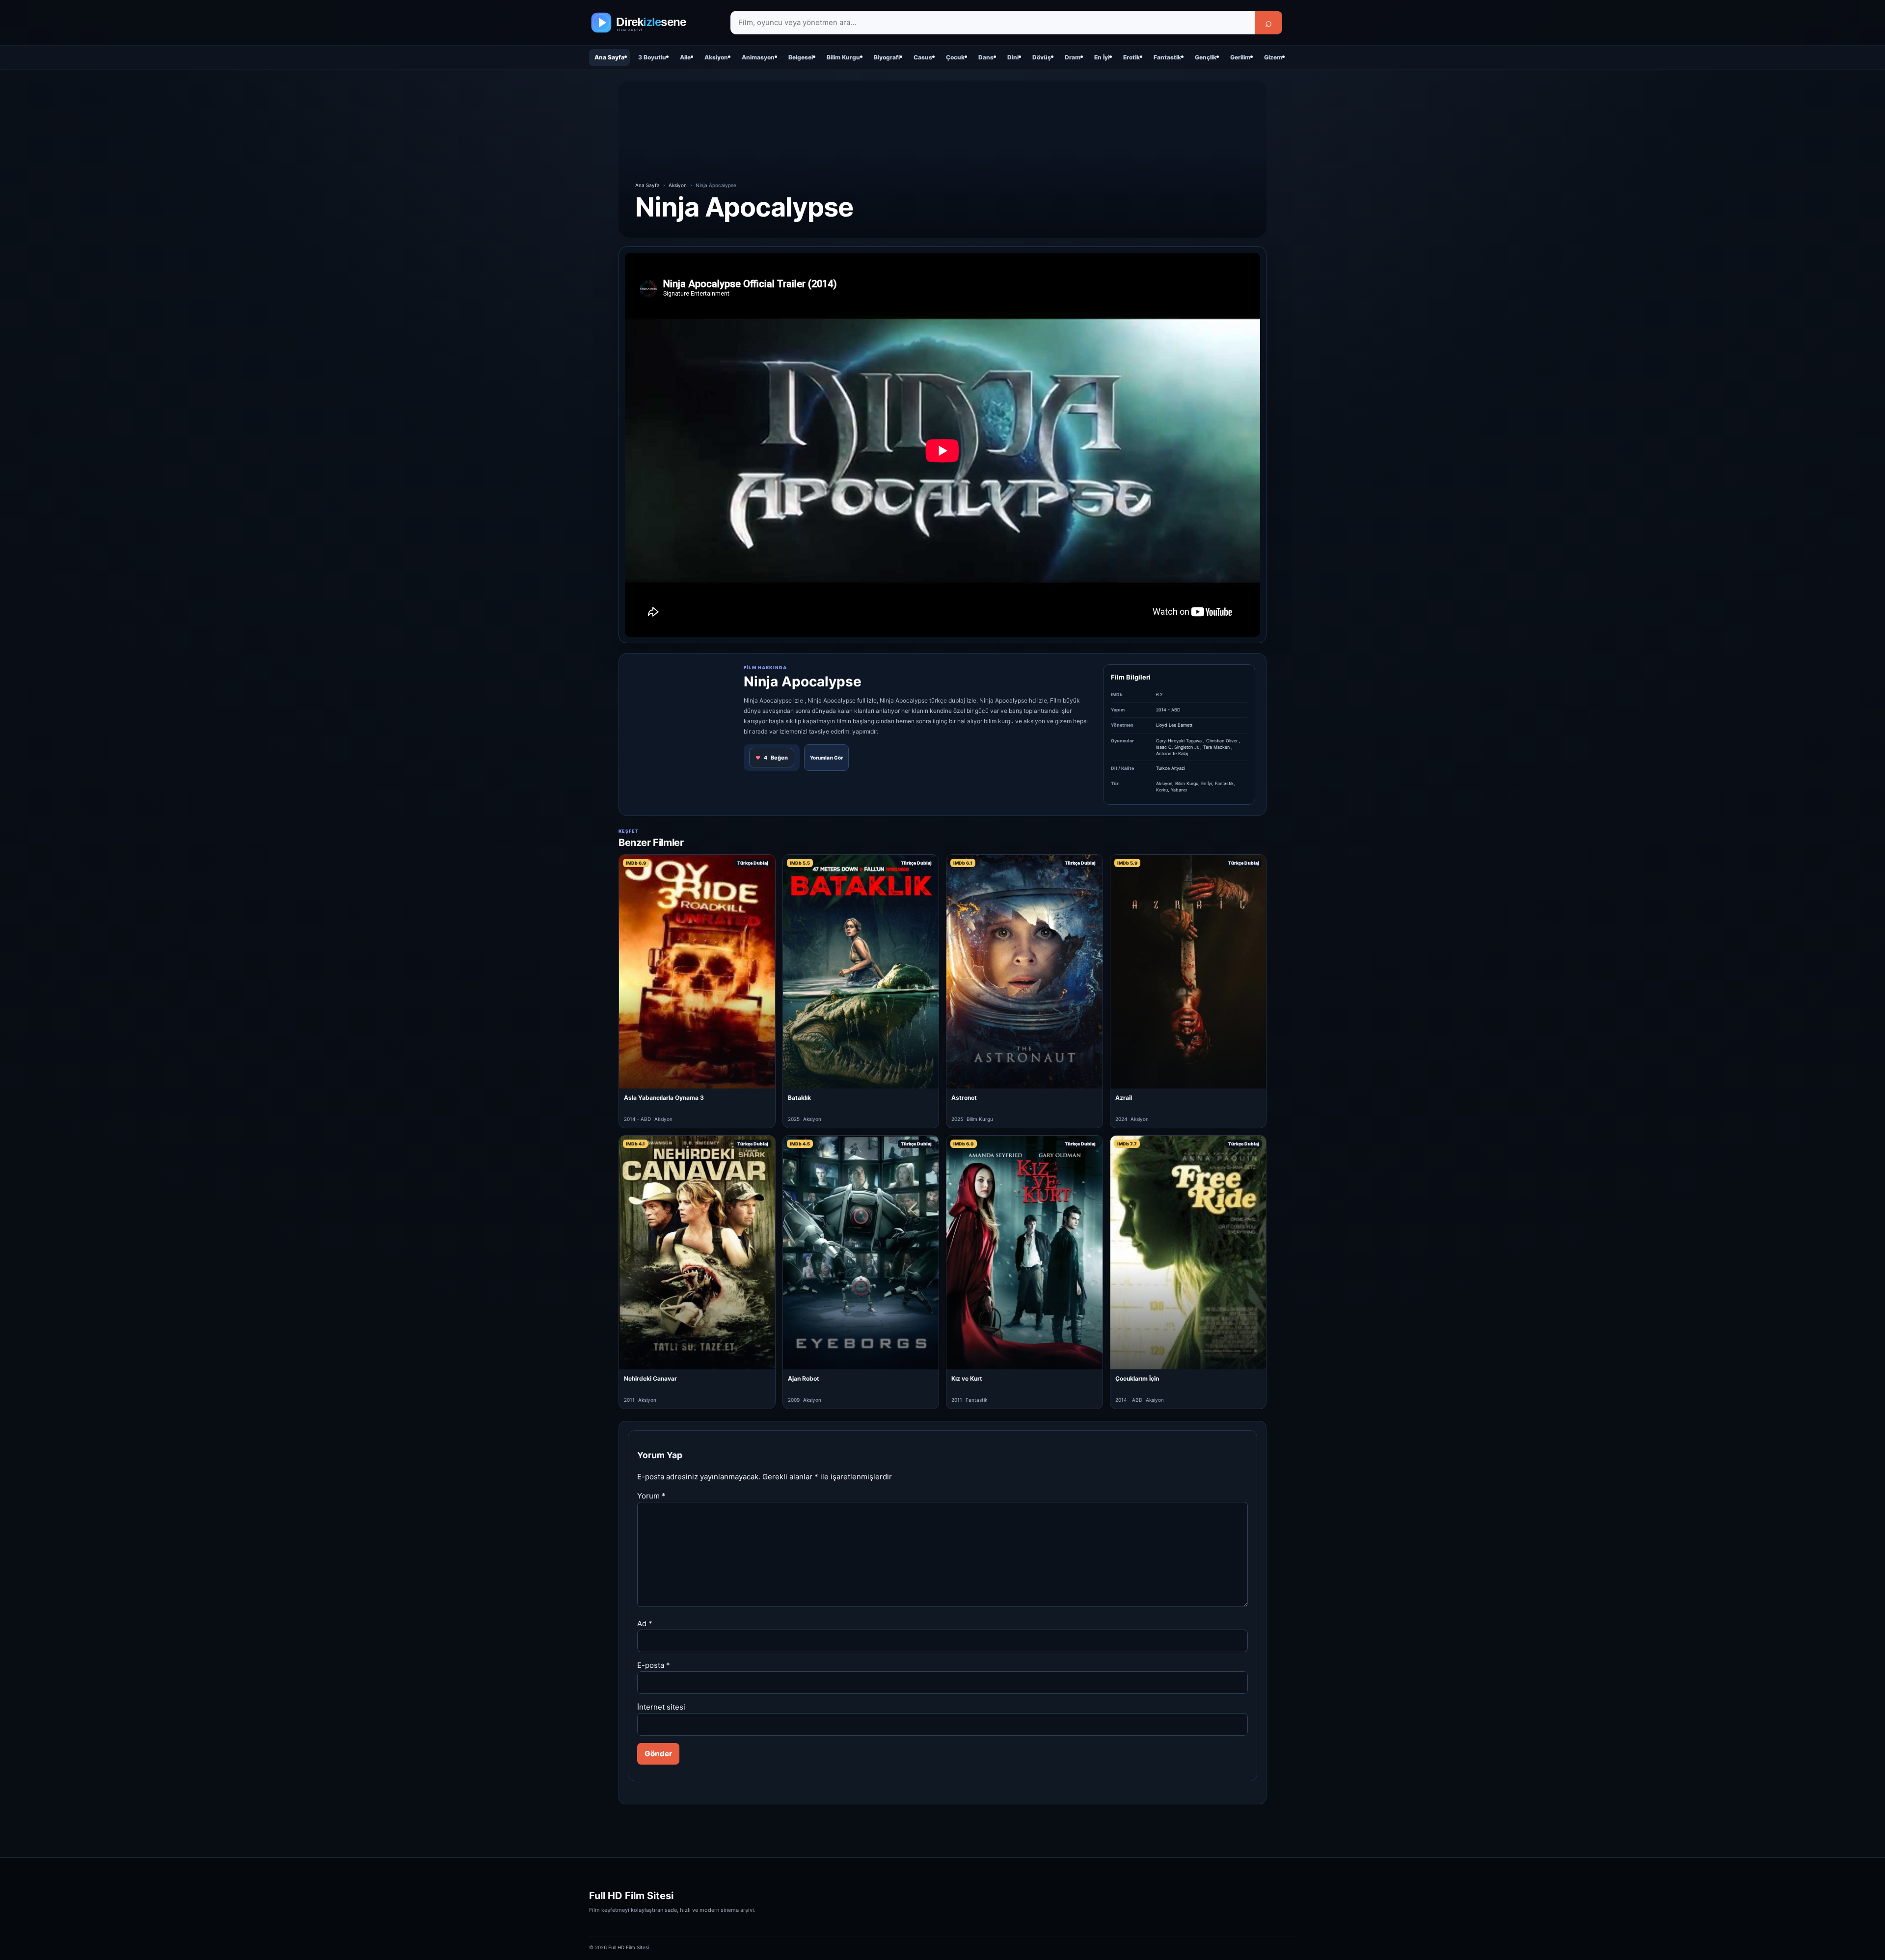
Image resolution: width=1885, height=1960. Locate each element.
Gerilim (1240, 57)
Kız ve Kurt (967, 1378)
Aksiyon (716, 57)
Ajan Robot (804, 1378)
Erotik (1131, 57)
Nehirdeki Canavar (650, 1378)
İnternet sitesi (661, 1707)
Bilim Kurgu (843, 57)
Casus (923, 57)
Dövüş (1042, 57)
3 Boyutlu (652, 57)
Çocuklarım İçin (1137, 1378)
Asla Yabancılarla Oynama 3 (664, 1098)
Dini (1013, 57)
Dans (986, 57)
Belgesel (801, 57)
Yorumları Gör (826, 758)
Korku (1162, 790)
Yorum (651, 1496)
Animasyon (758, 57)
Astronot (964, 1098)
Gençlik (1206, 57)
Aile (685, 57)
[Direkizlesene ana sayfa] (653, 23)
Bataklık (799, 1098)
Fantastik (1167, 57)
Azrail (1124, 1098)
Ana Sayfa (609, 57)
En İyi (1102, 57)
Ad (645, 1623)
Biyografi (887, 57)
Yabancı (1179, 790)
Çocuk (955, 57)
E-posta (654, 1665)
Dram (1073, 57)
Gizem (1273, 57)
